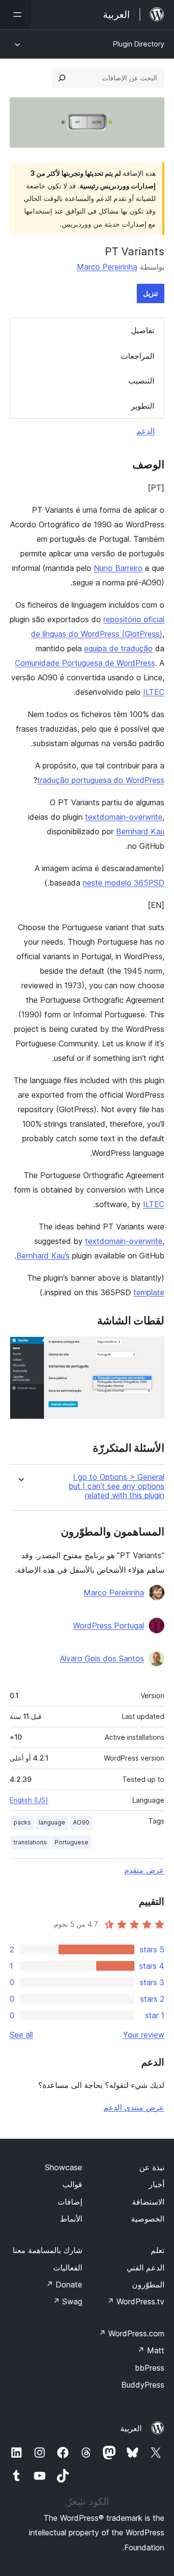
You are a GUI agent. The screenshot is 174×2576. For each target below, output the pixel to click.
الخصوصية (148, 2219)
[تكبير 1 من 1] (151, 1349)
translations (30, 1842)
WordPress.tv (136, 2301)
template (149, 1292)
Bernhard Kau (140, 831)
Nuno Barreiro (118, 568)
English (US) (29, 1800)
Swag (67, 2301)
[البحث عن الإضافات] (62, 78)
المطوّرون (148, 2285)
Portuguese (72, 1842)
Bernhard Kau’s (43, 1256)
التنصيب (141, 381)
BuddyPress (143, 2385)
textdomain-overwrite (124, 817)
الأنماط (71, 2219)
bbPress (150, 2368)
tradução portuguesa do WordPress (101, 780)
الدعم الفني (145, 2268)
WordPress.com (131, 2333)
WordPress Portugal (109, 1625)
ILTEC (154, 692)
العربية (131, 2428)
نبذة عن (152, 2167)
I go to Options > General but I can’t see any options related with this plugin (116, 1486)
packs (22, 1822)
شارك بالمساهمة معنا (47, 2250)
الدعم (145, 431)
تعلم (158, 2250)
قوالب (72, 2184)
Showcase (64, 2167)
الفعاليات (68, 2268)
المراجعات (138, 356)
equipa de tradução (118, 648)
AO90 (81, 1822)
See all (21, 2035)
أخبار (157, 2184)
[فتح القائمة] (15, 15)
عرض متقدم (144, 1870)
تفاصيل (143, 330)
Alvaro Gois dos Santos (102, 1658)
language (52, 1822)
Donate (64, 2285)
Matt (151, 2350)
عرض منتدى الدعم (134, 2107)
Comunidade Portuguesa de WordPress (85, 663)
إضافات (70, 2202)
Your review (144, 2035)
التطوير (143, 406)
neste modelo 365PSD (123, 883)
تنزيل (151, 293)
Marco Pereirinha (107, 267)
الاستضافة (148, 2202)
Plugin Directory (139, 44)
